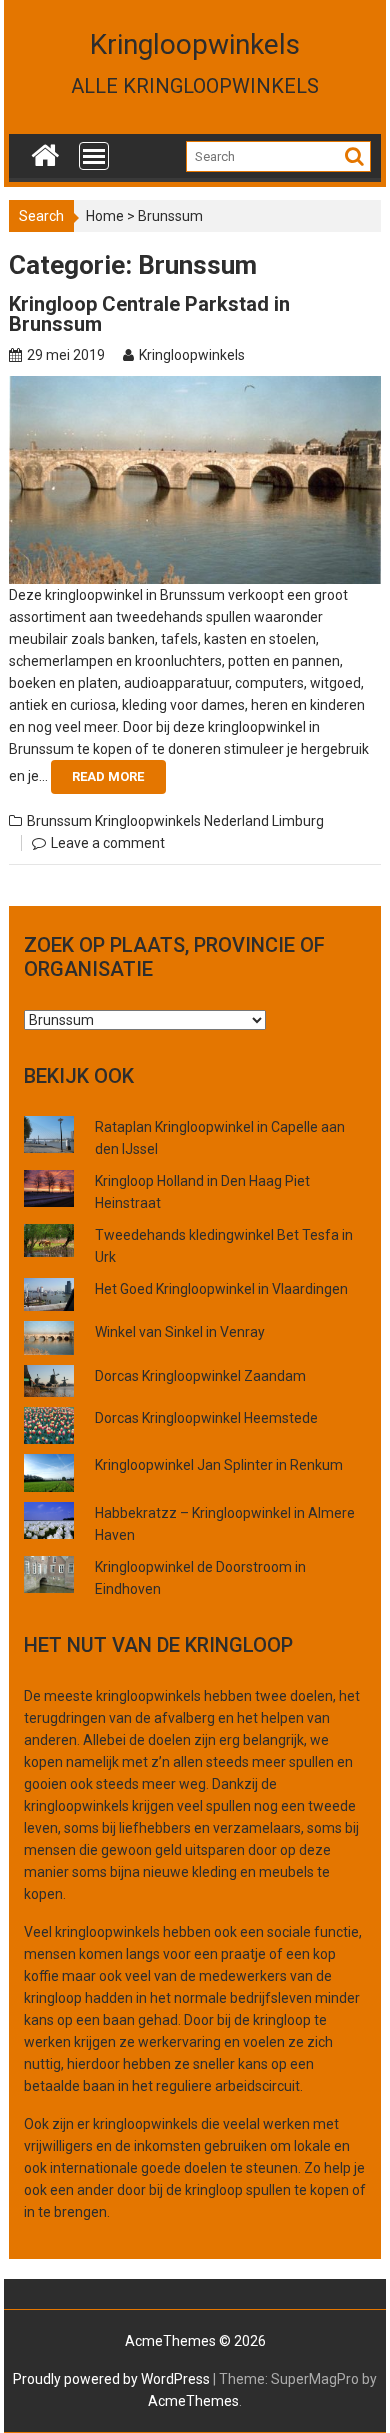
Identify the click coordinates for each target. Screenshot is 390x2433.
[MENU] (94, 156)
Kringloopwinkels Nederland (182, 821)
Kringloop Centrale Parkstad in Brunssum (149, 314)
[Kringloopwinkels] (45, 151)
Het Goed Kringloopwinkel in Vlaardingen (221, 1289)
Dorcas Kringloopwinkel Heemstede (206, 1418)
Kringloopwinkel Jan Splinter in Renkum (219, 1465)
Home (105, 216)
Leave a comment (108, 843)
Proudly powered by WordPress (111, 2379)
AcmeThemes (193, 2401)
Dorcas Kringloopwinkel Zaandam (200, 1376)
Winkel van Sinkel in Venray (180, 1332)
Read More (108, 776)
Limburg (298, 821)
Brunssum (59, 821)
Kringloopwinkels (195, 44)
